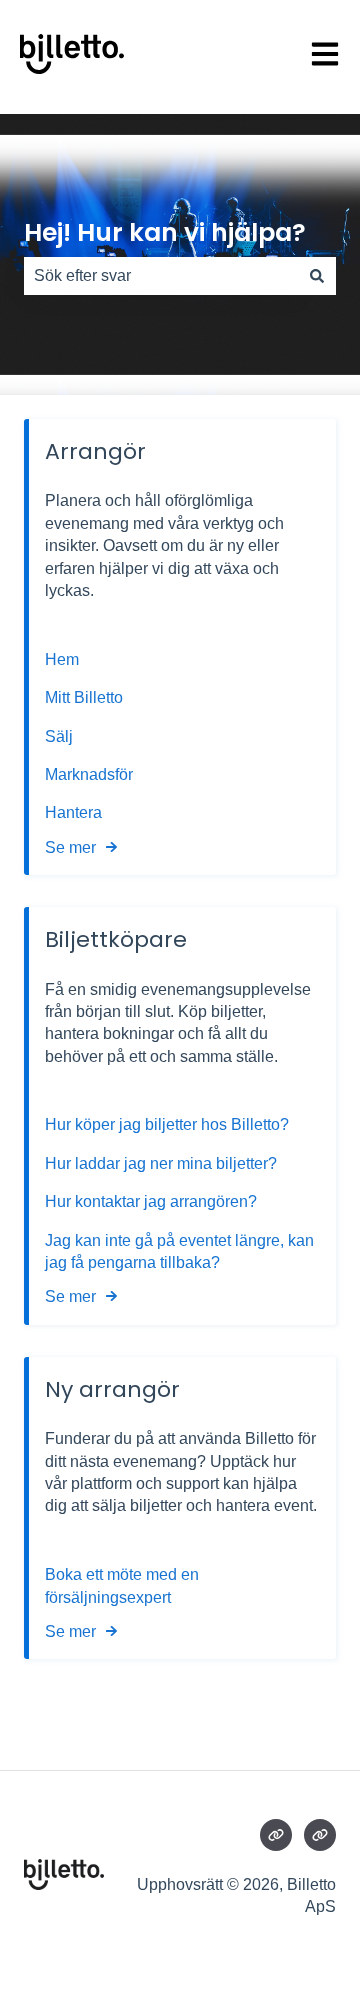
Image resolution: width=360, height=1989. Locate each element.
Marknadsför (89, 774)
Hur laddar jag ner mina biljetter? (161, 1163)
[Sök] (317, 276)
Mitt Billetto (86, 697)
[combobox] (161, 276)
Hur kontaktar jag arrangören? (151, 1201)
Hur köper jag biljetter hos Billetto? (167, 1124)
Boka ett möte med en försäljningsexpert (122, 1585)
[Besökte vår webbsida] (276, 1835)
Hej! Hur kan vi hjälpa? (165, 232)
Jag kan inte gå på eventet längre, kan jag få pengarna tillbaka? (179, 1251)
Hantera (73, 812)
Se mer (70, 847)
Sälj (59, 736)
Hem (64, 659)
